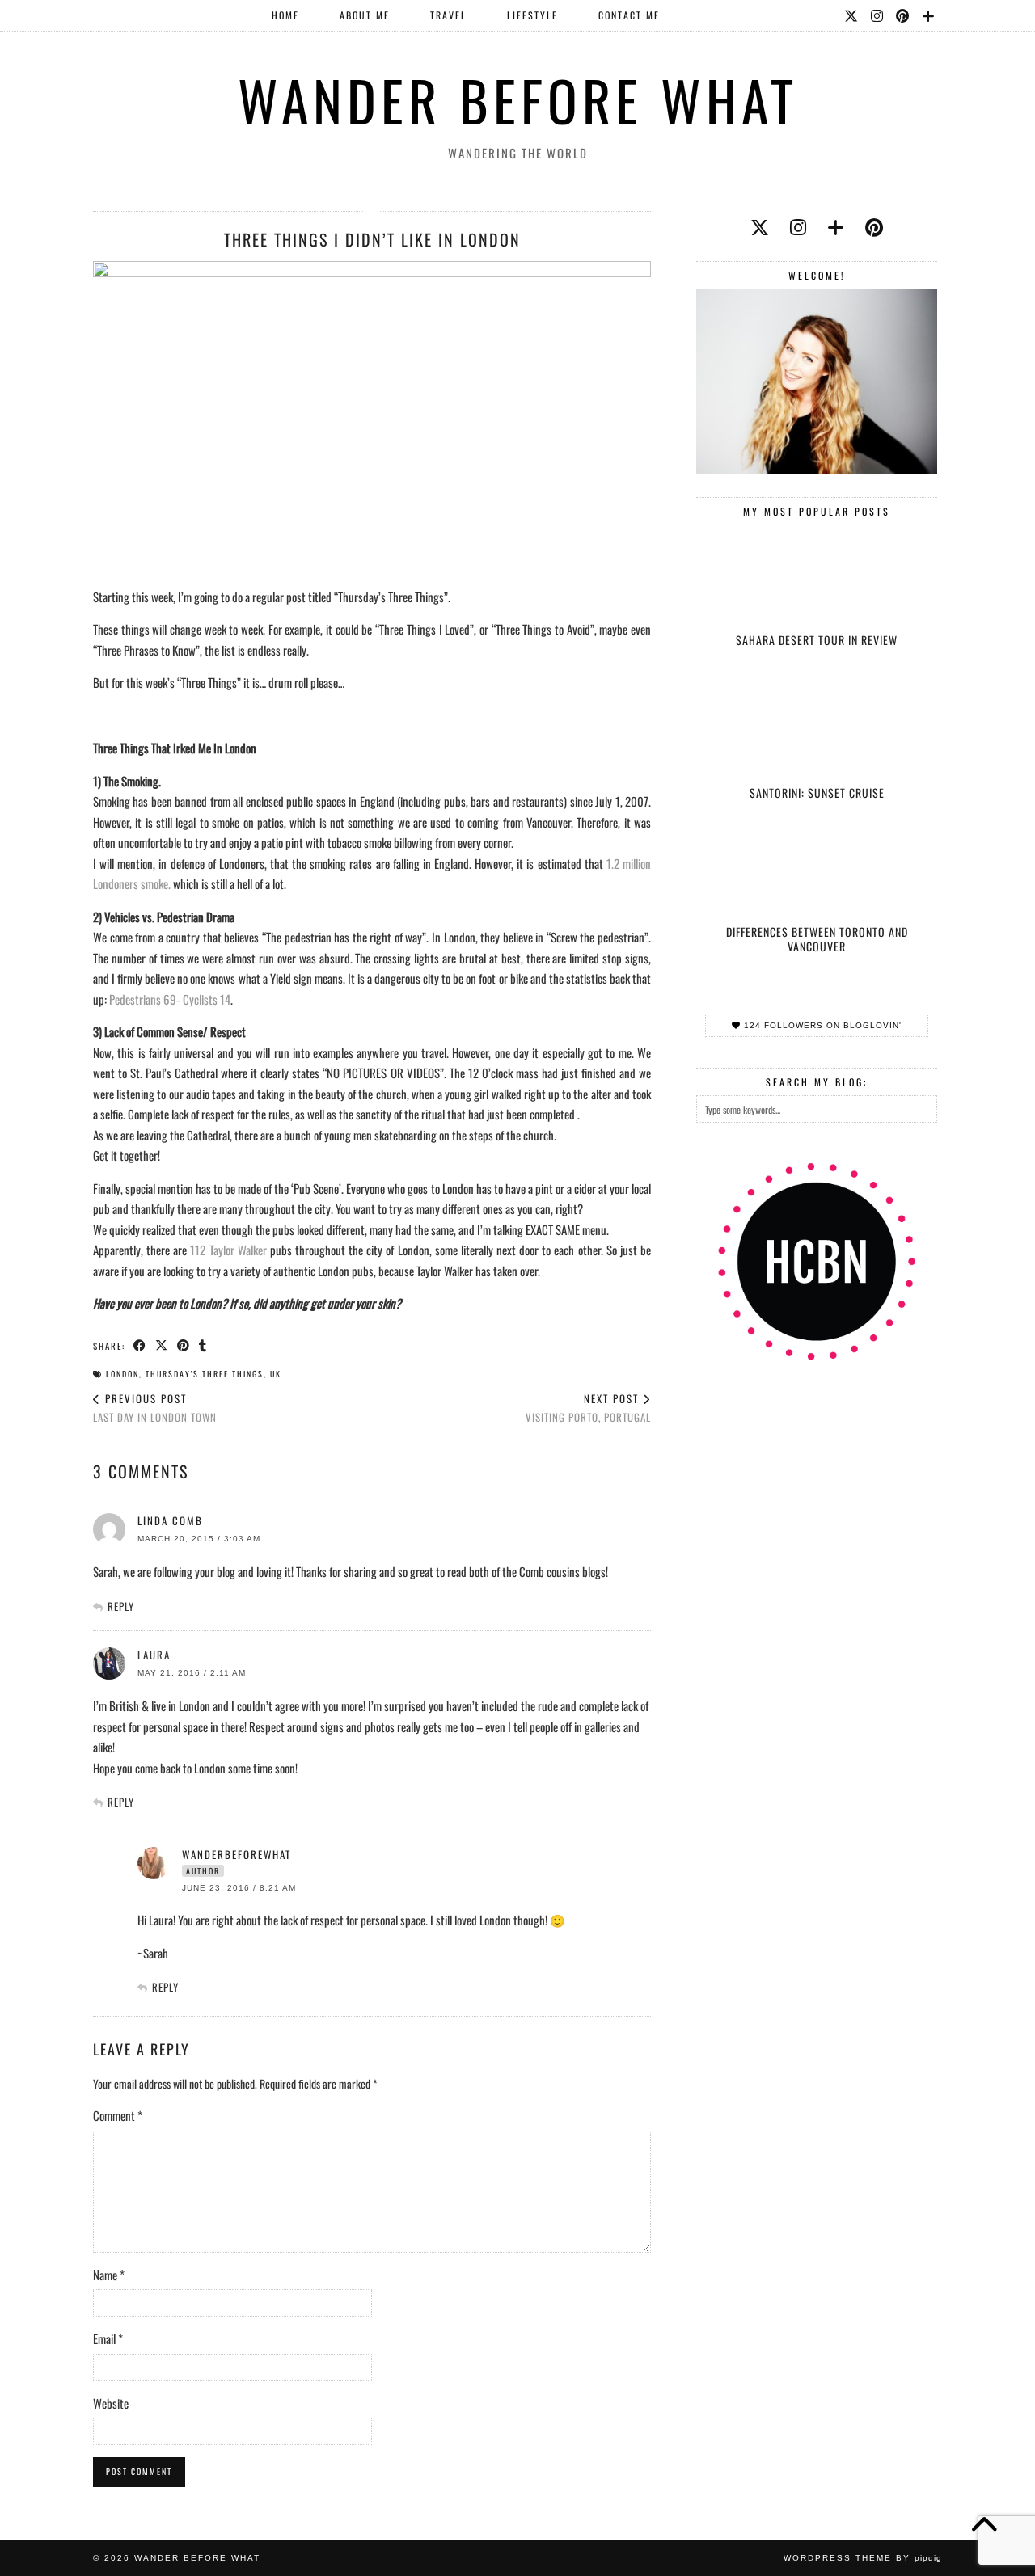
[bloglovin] (836, 226)
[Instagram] (878, 15)
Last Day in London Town (155, 1408)
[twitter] (760, 226)
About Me (365, 15)
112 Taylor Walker (228, 1250)
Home (285, 15)
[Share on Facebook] (140, 1345)
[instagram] (798, 226)
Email (108, 2338)
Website (111, 2403)
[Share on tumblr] (203, 1345)
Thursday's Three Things (205, 1374)
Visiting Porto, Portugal (588, 1408)
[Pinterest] (903, 15)
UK (276, 1374)
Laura (154, 1655)
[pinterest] (874, 226)
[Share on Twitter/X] (162, 1345)
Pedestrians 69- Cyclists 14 (170, 999)
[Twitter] (852, 15)
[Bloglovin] (929, 15)
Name (109, 2275)
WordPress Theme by (863, 2558)
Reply (121, 1606)
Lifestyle (532, 15)
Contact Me (629, 15)
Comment (118, 2115)
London (123, 1374)
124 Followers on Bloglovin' (821, 1025)
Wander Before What (518, 100)
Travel (448, 15)
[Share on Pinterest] (184, 1345)
